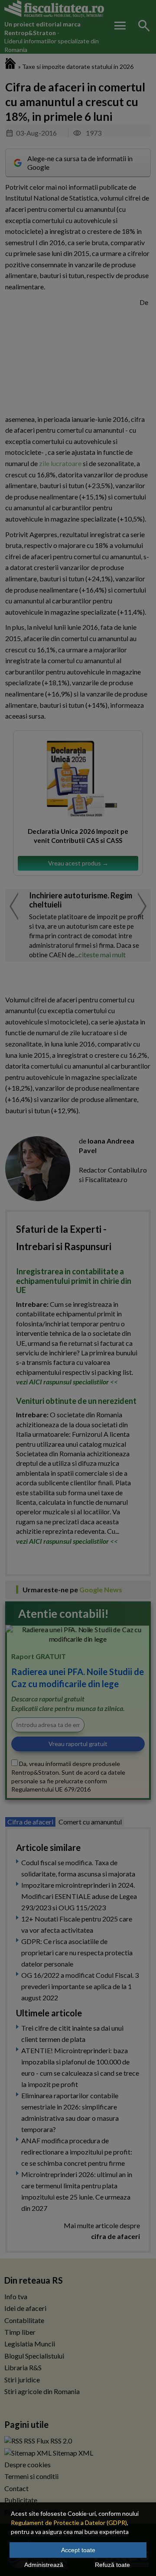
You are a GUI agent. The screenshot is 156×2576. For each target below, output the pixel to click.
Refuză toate (112, 2565)
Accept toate (78, 2550)
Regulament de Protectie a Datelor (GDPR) (69, 2523)
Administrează (44, 2565)
